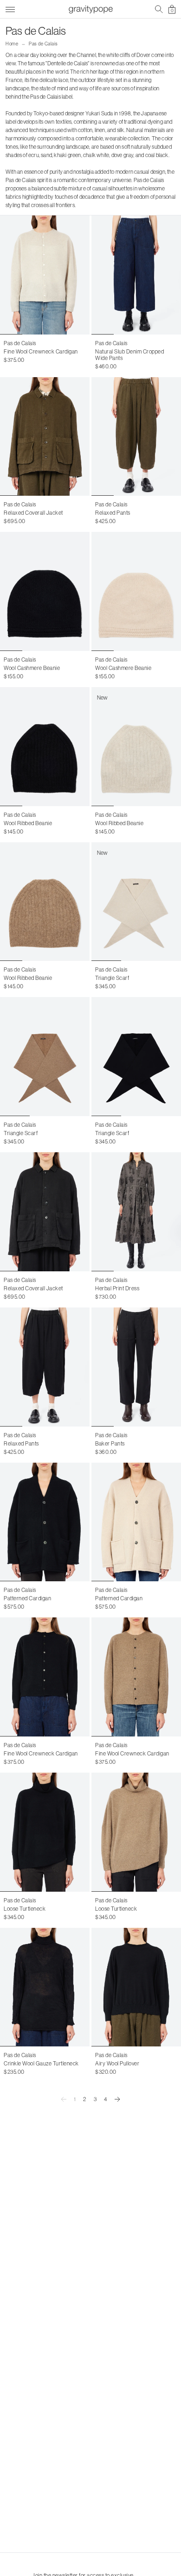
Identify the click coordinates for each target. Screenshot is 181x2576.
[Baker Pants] (136, 1367)
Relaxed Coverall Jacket (33, 513)
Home (12, 44)
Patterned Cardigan (27, 1598)
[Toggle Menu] (10, 8)
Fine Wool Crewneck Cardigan (41, 351)
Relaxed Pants (113, 513)
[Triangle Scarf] (45, 1057)
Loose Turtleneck (25, 1909)
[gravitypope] (90, 9)
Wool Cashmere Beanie (32, 668)
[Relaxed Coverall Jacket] (45, 437)
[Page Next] (117, 2099)
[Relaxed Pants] (136, 437)
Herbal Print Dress (117, 1288)
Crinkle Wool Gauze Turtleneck (41, 2063)
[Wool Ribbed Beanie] (45, 747)
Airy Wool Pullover (117, 2063)
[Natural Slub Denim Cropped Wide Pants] (136, 275)
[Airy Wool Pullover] (136, 1987)
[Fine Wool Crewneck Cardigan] (45, 275)
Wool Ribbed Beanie (28, 823)
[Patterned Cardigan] (45, 1522)
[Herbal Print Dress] (136, 1212)
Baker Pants (110, 1443)
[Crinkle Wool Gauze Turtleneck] (45, 1987)
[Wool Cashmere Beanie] (45, 591)
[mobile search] (159, 9)
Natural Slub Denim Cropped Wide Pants (129, 355)
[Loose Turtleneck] (45, 1832)
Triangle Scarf (112, 978)
